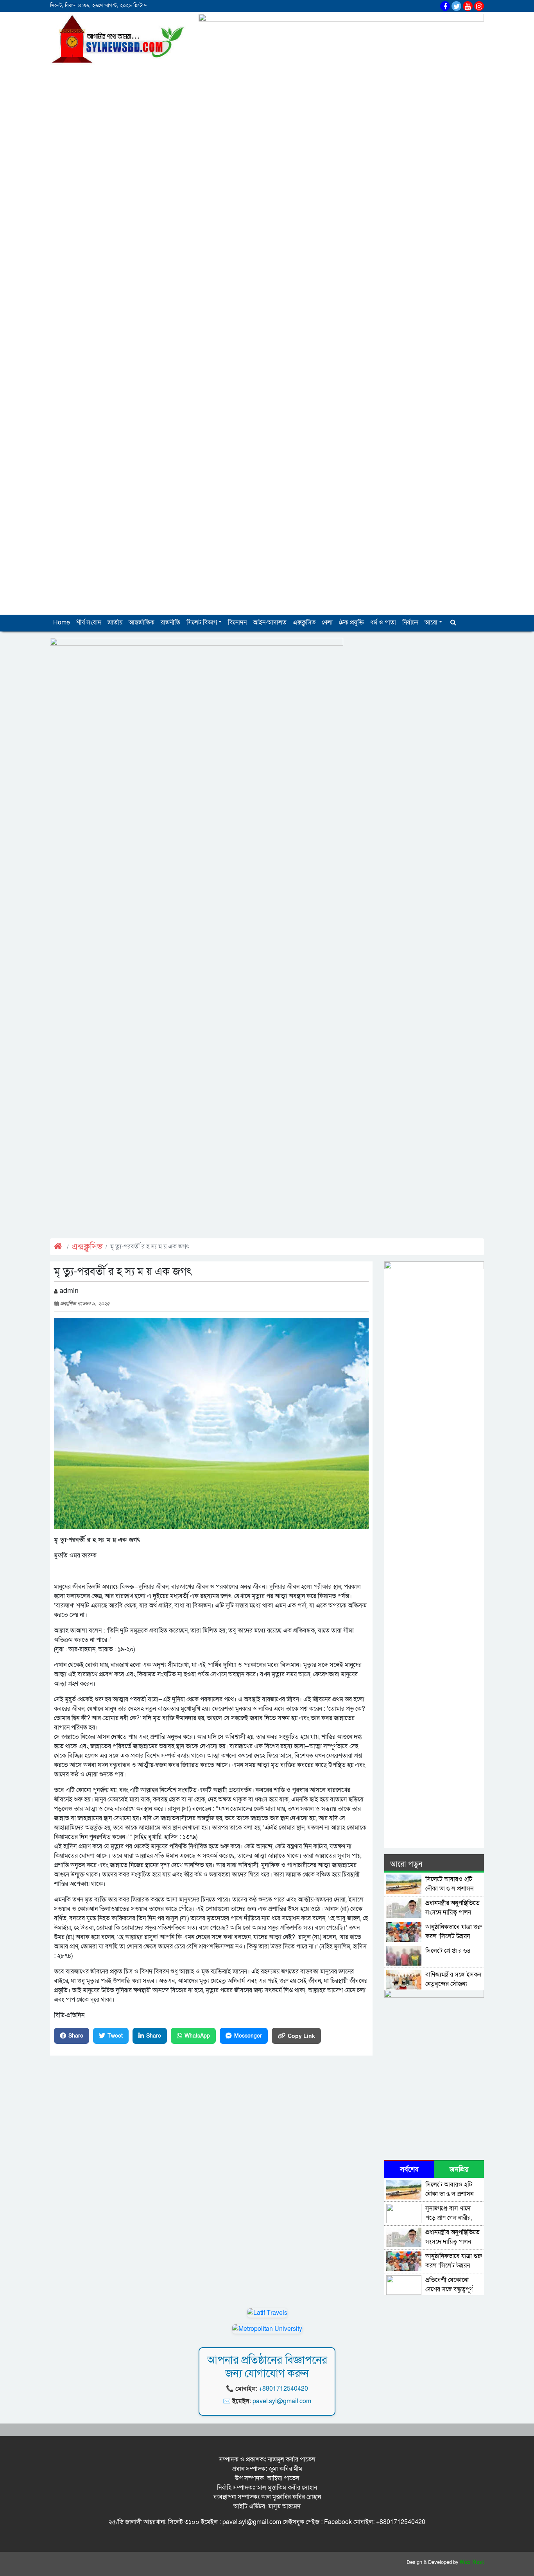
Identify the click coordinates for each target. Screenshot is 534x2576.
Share (76, 2036)
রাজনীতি (170, 622)
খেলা (327, 622)
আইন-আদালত (270, 622)
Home (62, 622)
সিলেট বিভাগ (202, 622)
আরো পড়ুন (406, 1864)
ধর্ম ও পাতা (383, 622)
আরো (431, 622)
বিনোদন (237, 622)
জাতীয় (115, 622)
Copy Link (301, 2036)
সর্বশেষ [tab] (409, 2170)
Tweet (115, 2036)
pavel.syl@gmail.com (282, 2401)
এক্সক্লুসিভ (304, 622)
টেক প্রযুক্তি (351, 622)
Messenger (248, 2036)
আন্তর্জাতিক (142, 622)
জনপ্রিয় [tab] (459, 2170)
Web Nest (472, 2562)
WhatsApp (197, 2036)
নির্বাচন (410, 622)
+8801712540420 (283, 2389)
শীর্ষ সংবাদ (89, 622)
